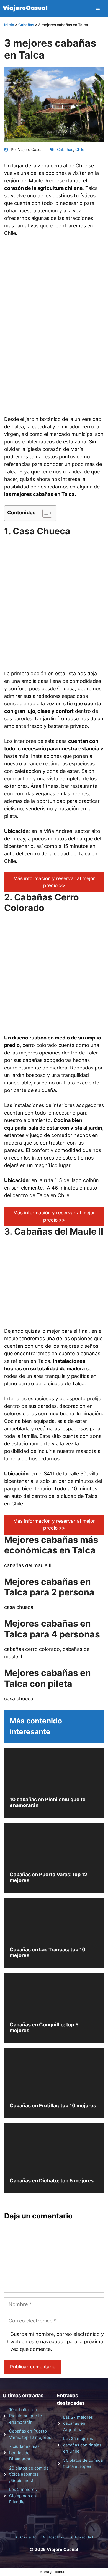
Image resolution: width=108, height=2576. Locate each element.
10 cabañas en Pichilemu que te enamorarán (26, 2416)
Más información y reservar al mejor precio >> (54, 882)
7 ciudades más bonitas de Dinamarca (24, 2453)
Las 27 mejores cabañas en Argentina (78, 2423)
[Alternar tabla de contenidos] (44, 513)
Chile (80, 149)
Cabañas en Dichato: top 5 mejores (52, 2181)
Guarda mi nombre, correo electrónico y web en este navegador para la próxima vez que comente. (57, 2342)
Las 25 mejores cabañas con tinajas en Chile (82, 2445)
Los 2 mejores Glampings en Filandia (23, 2496)
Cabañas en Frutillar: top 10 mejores (53, 2105)
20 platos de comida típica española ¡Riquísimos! (29, 2474)
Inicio (9, 25)
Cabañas (26, 25)
